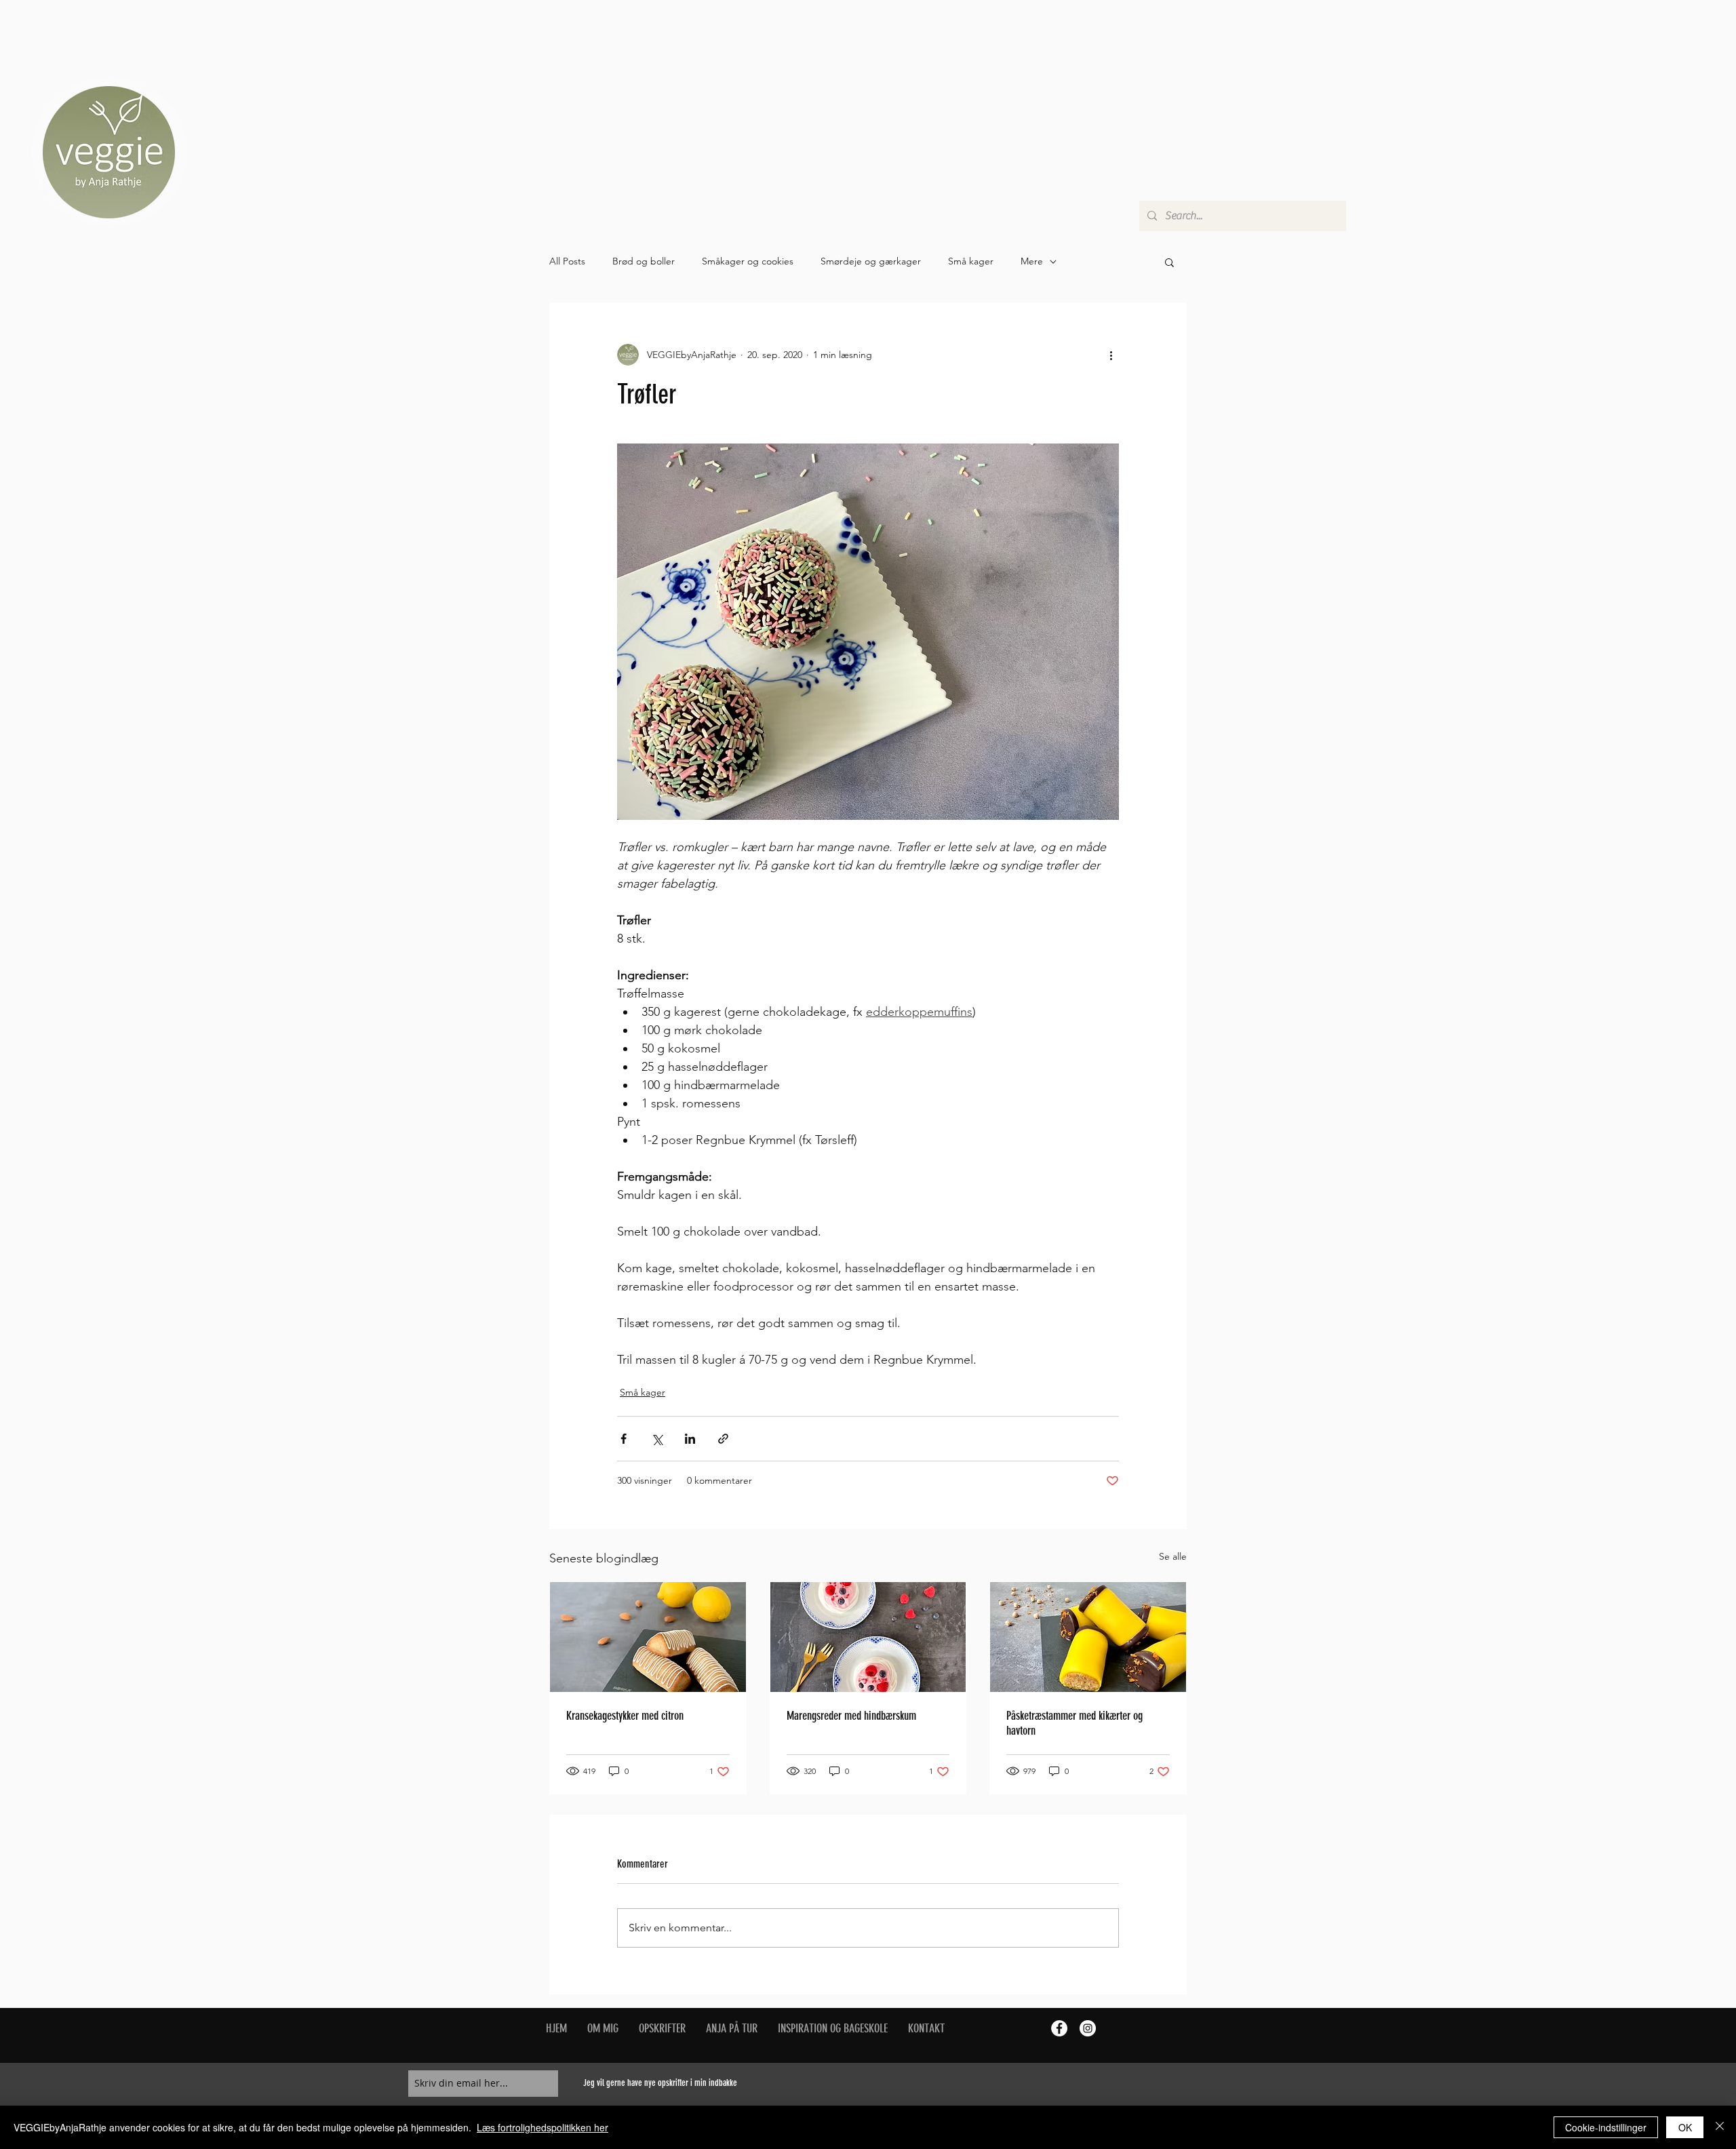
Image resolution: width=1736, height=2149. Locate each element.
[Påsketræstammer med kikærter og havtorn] (1088, 1637)
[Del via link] (723, 1439)
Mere (1032, 261)
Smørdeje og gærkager (871, 261)
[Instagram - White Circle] (1088, 2028)
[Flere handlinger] (1111, 355)
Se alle (1173, 1556)
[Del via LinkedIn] (690, 1439)
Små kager (971, 261)
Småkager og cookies (748, 261)
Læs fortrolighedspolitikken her (542, 2127)
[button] (1169, 262)
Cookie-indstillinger (1606, 2127)
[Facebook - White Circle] (1059, 2028)
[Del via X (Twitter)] (657, 1439)
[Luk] (1720, 2127)
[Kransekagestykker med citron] (648, 1637)
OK (1685, 2127)
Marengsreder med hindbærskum (851, 1716)
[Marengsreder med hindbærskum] (868, 1637)
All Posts (567, 261)
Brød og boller (644, 261)
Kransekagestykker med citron (625, 1716)
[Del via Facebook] (624, 1439)
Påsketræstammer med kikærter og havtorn (1074, 1723)
